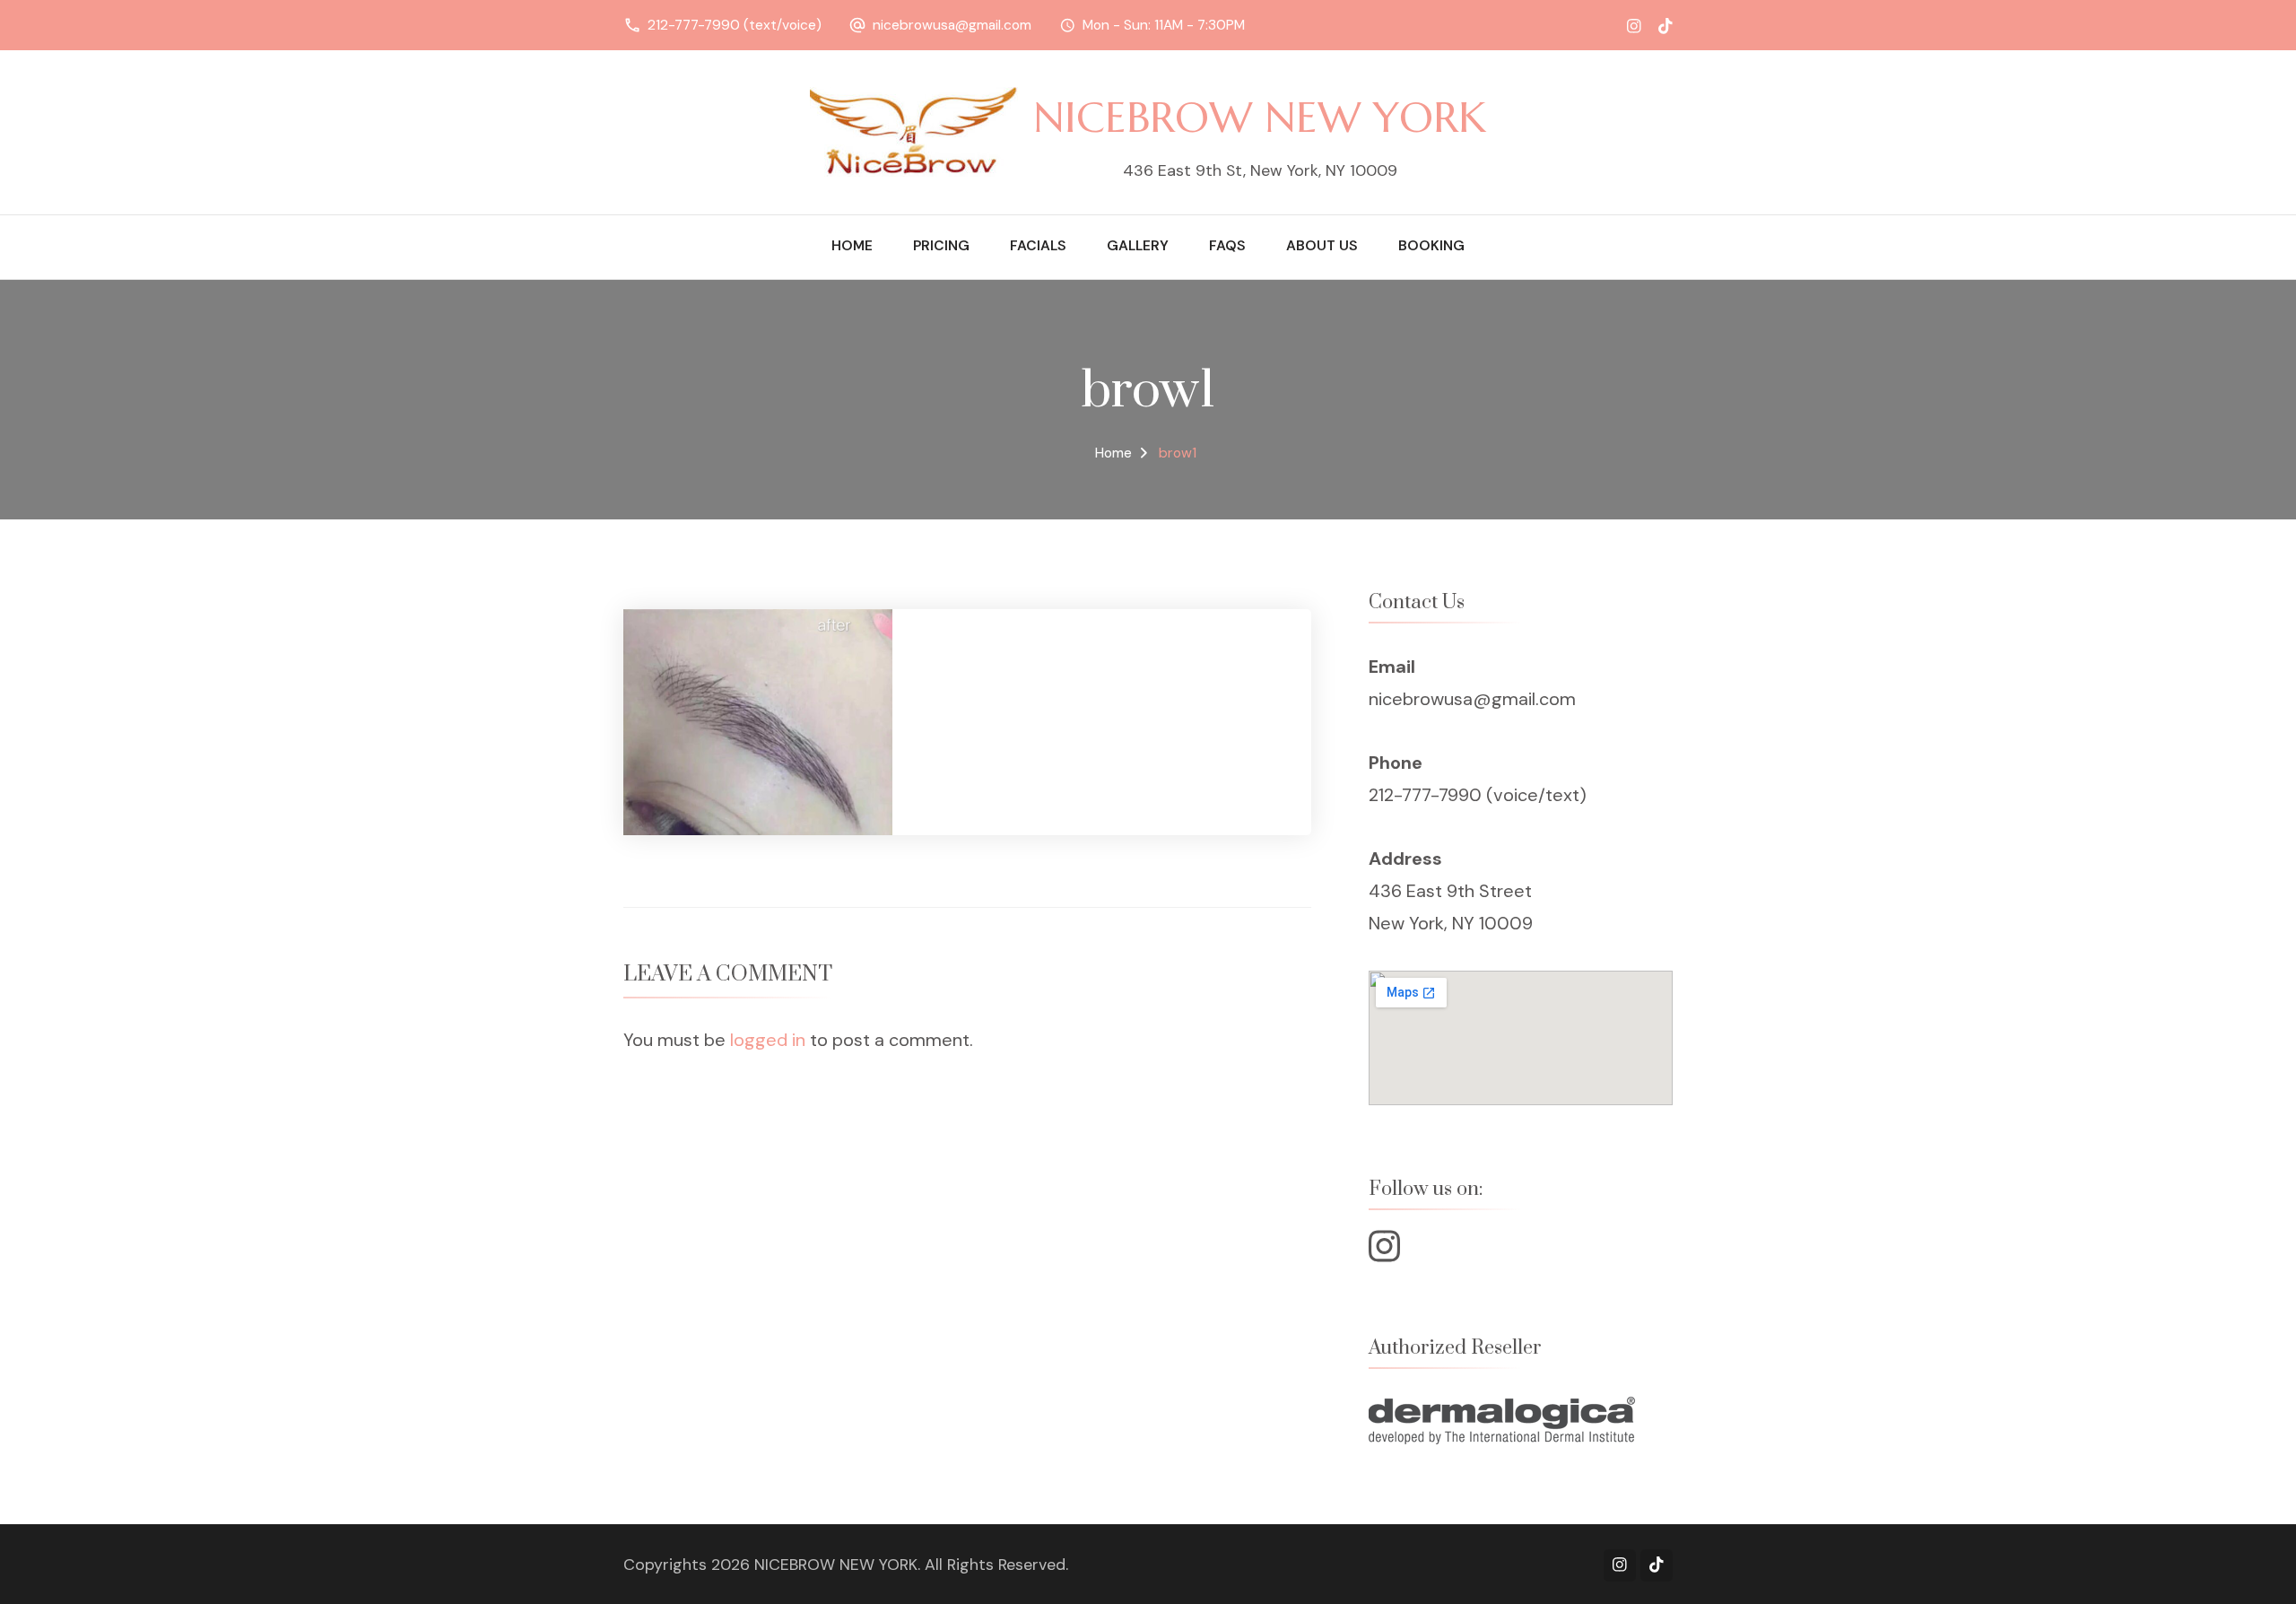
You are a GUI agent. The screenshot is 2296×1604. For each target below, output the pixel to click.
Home (852, 246)
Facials (1038, 246)
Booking (1431, 246)
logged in (768, 1040)
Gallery (1138, 246)
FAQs (1227, 246)
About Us (1322, 246)
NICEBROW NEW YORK (1260, 117)
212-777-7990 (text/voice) (735, 25)
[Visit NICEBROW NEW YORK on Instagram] (1384, 1253)
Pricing (941, 246)
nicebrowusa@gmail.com (952, 25)
